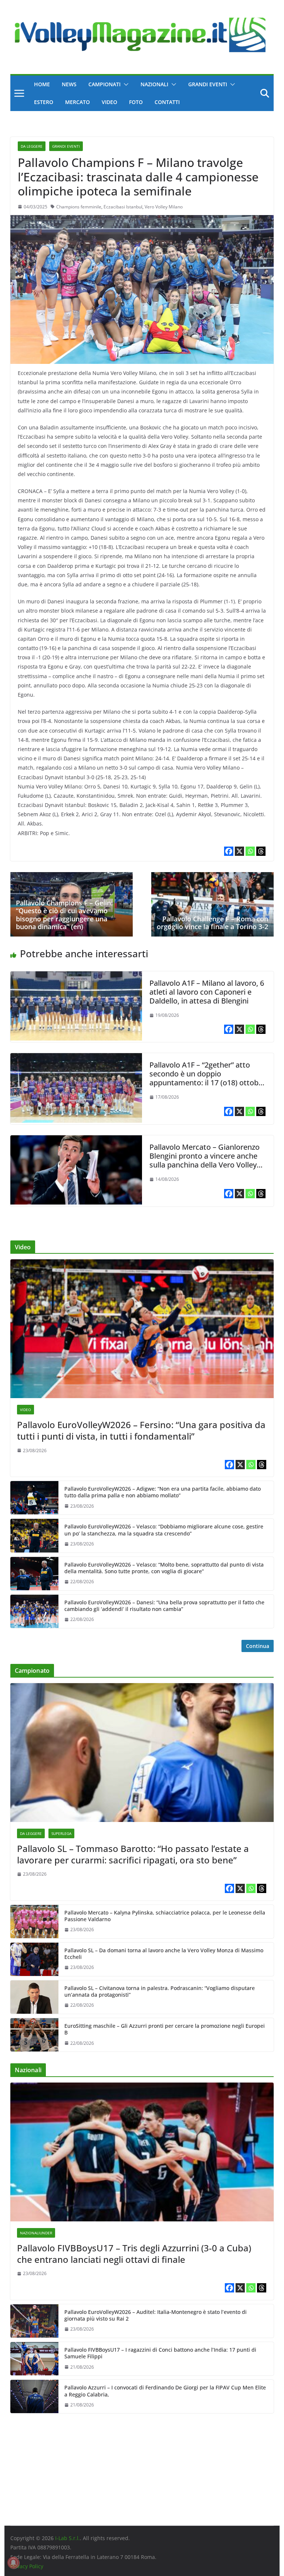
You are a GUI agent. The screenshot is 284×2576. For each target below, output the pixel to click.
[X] (239, 851)
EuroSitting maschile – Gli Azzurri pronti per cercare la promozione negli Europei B (165, 2029)
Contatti (167, 102)
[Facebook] (229, 851)
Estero (44, 102)
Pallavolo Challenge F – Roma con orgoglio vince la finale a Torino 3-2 (212, 923)
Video (109, 102)
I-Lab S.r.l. (67, 2538)
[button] (125, 84)
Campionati (104, 84)
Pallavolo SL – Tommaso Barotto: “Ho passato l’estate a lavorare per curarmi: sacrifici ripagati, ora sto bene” (133, 1854)
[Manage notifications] (13, 2563)
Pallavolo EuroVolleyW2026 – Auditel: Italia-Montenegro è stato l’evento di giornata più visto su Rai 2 (155, 2315)
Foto (136, 102)
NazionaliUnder (36, 2233)
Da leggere (32, 146)
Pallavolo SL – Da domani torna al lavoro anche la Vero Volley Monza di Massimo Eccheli (164, 1954)
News (69, 84)
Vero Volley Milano (164, 207)
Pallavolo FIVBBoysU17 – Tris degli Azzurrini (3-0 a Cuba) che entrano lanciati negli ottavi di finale (134, 2254)
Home (42, 84)
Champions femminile (79, 207)
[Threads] (261, 851)
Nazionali (154, 84)
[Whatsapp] (250, 851)
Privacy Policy (27, 2566)
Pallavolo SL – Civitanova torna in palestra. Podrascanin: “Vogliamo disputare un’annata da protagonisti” (160, 1992)
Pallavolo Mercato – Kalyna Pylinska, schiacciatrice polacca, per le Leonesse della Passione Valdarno (165, 1916)
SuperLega (61, 1833)
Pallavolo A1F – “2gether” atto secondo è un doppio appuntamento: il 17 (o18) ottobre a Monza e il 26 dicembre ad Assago (207, 1083)
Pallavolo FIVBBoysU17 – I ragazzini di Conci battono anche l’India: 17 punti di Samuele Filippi (160, 2353)
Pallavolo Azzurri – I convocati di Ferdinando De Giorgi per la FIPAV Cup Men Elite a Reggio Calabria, (165, 2391)
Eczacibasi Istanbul (123, 207)
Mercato (77, 102)
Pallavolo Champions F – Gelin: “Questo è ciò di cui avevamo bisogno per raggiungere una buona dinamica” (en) (64, 915)
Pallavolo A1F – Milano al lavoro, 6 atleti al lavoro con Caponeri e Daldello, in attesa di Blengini (207, 992)
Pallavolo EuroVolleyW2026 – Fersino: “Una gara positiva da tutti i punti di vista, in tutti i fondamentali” (141, 1430)
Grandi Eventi (208, 84)
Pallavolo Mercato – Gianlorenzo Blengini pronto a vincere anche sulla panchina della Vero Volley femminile (204, 1160)
